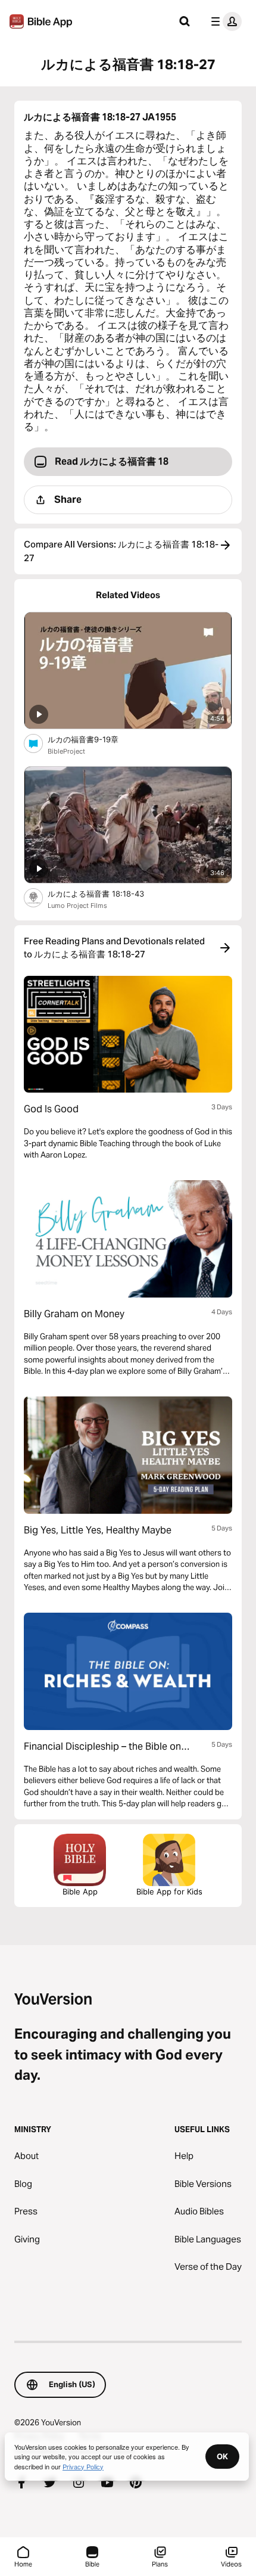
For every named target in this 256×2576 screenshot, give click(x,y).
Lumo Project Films (77, 906)
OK (222, 2456)
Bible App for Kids (169, 1891)
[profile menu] (224, 21)
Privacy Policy (83, 2466)
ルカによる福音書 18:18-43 (106, 893)
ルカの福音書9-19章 (93, 739)
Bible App (80, 1891)
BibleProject (66, 751)
